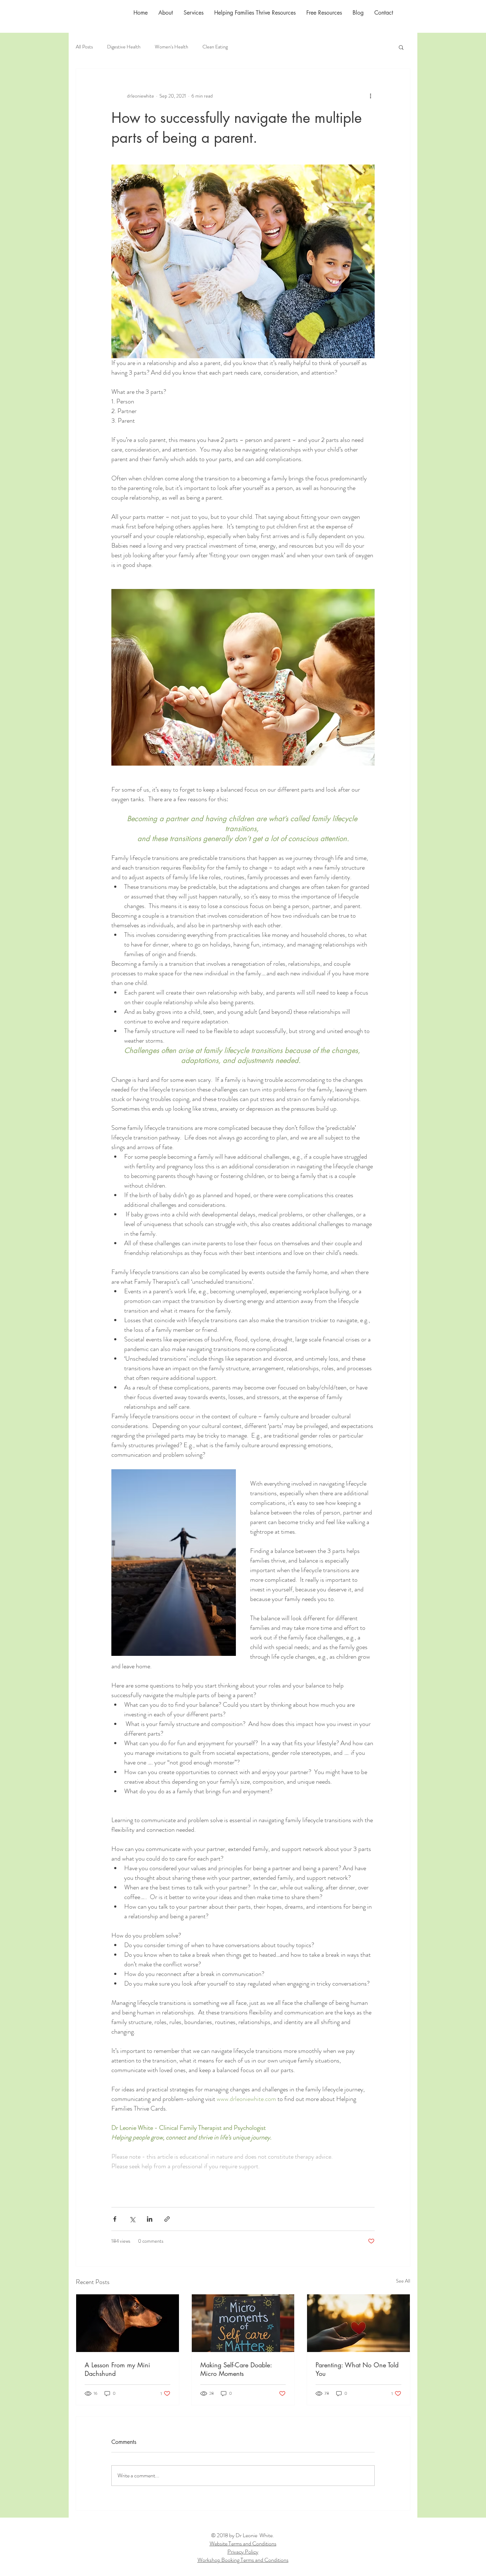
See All (403, 2281)
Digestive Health (124, 47)
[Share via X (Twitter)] (132, 2219)
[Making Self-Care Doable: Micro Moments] (243, 2323)
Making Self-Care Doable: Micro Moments (236, 2369)
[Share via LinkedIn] (150, 2219)
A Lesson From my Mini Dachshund (117, 2369)
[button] (401, 47)
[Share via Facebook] (115, 2219)
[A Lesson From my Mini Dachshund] (128, 2323)
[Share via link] (167, 2219)
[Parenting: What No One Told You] (358, 2323)
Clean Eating (215, 47)
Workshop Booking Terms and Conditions (243, 2560)
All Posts (84, 47)
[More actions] (370, 96)
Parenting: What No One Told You (357, 2369)
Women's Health (171, 47)
